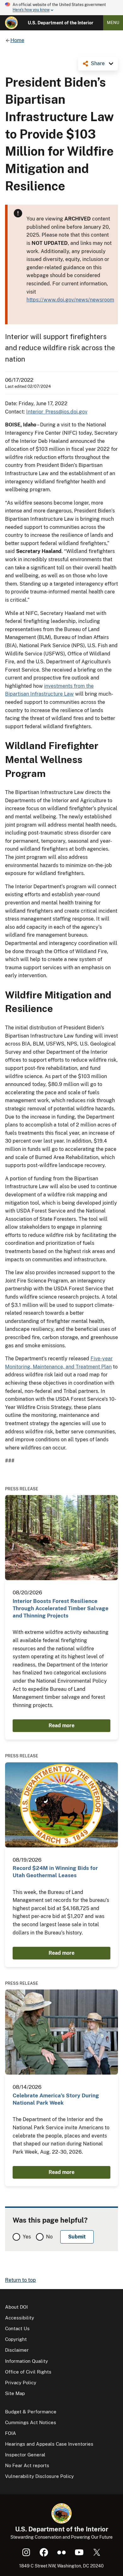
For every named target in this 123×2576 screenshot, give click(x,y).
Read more (61, 1726)
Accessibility (20, 2318)
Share (98, 63)
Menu (113, 23)
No (49, 2237)
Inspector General (25, 2455)
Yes (27, 2237)
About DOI (16, 2307)
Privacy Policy (21, 2383)
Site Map (15, 2393)
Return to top (20, 2280)
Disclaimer (17, 2350)
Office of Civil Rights (28, 2372)
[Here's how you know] (61, 8)
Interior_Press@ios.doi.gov (57, 412)
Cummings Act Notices (31, 2422)
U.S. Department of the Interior (61, 23)
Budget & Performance (31, 2412)
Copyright (16, 2339)
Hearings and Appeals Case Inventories (49, 2444)
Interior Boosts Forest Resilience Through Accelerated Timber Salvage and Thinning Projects (61, 1608)
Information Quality (26, 2361)
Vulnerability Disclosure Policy (39, 2476)
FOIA (11, 2433)
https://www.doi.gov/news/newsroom (70, 300)
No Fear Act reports (27, 2465)
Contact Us (17, 2328)
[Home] (11, 23)
